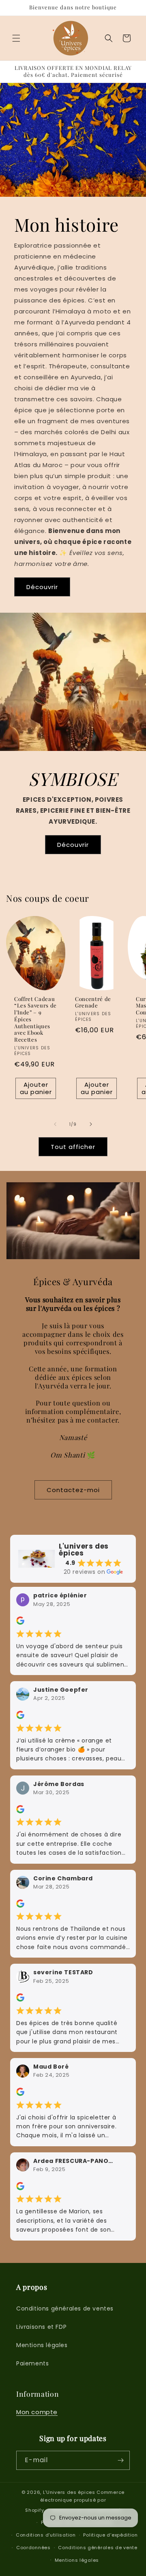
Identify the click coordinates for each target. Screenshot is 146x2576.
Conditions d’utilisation (46, 2535)
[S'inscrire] (120, 2460)
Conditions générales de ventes (65, 2308)
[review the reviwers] (20, 1623)
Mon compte (37, 2412)
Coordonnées (33, 2548)
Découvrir (42, 586)
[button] (16, 38)
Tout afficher (73, 1147)
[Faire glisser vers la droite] (91, 1124)
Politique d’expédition (110, 2535)
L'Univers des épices (69, 2492)
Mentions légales (42, 2345)
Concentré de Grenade (93, 1002)
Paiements (32, 2363)
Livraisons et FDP (41, 2327)
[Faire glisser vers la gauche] (55, 1124)
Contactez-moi (73, 1490)
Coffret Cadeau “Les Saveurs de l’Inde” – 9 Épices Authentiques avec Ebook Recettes (35, 1019)
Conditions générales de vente (98, 2548)
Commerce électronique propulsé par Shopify (75, 2501)
